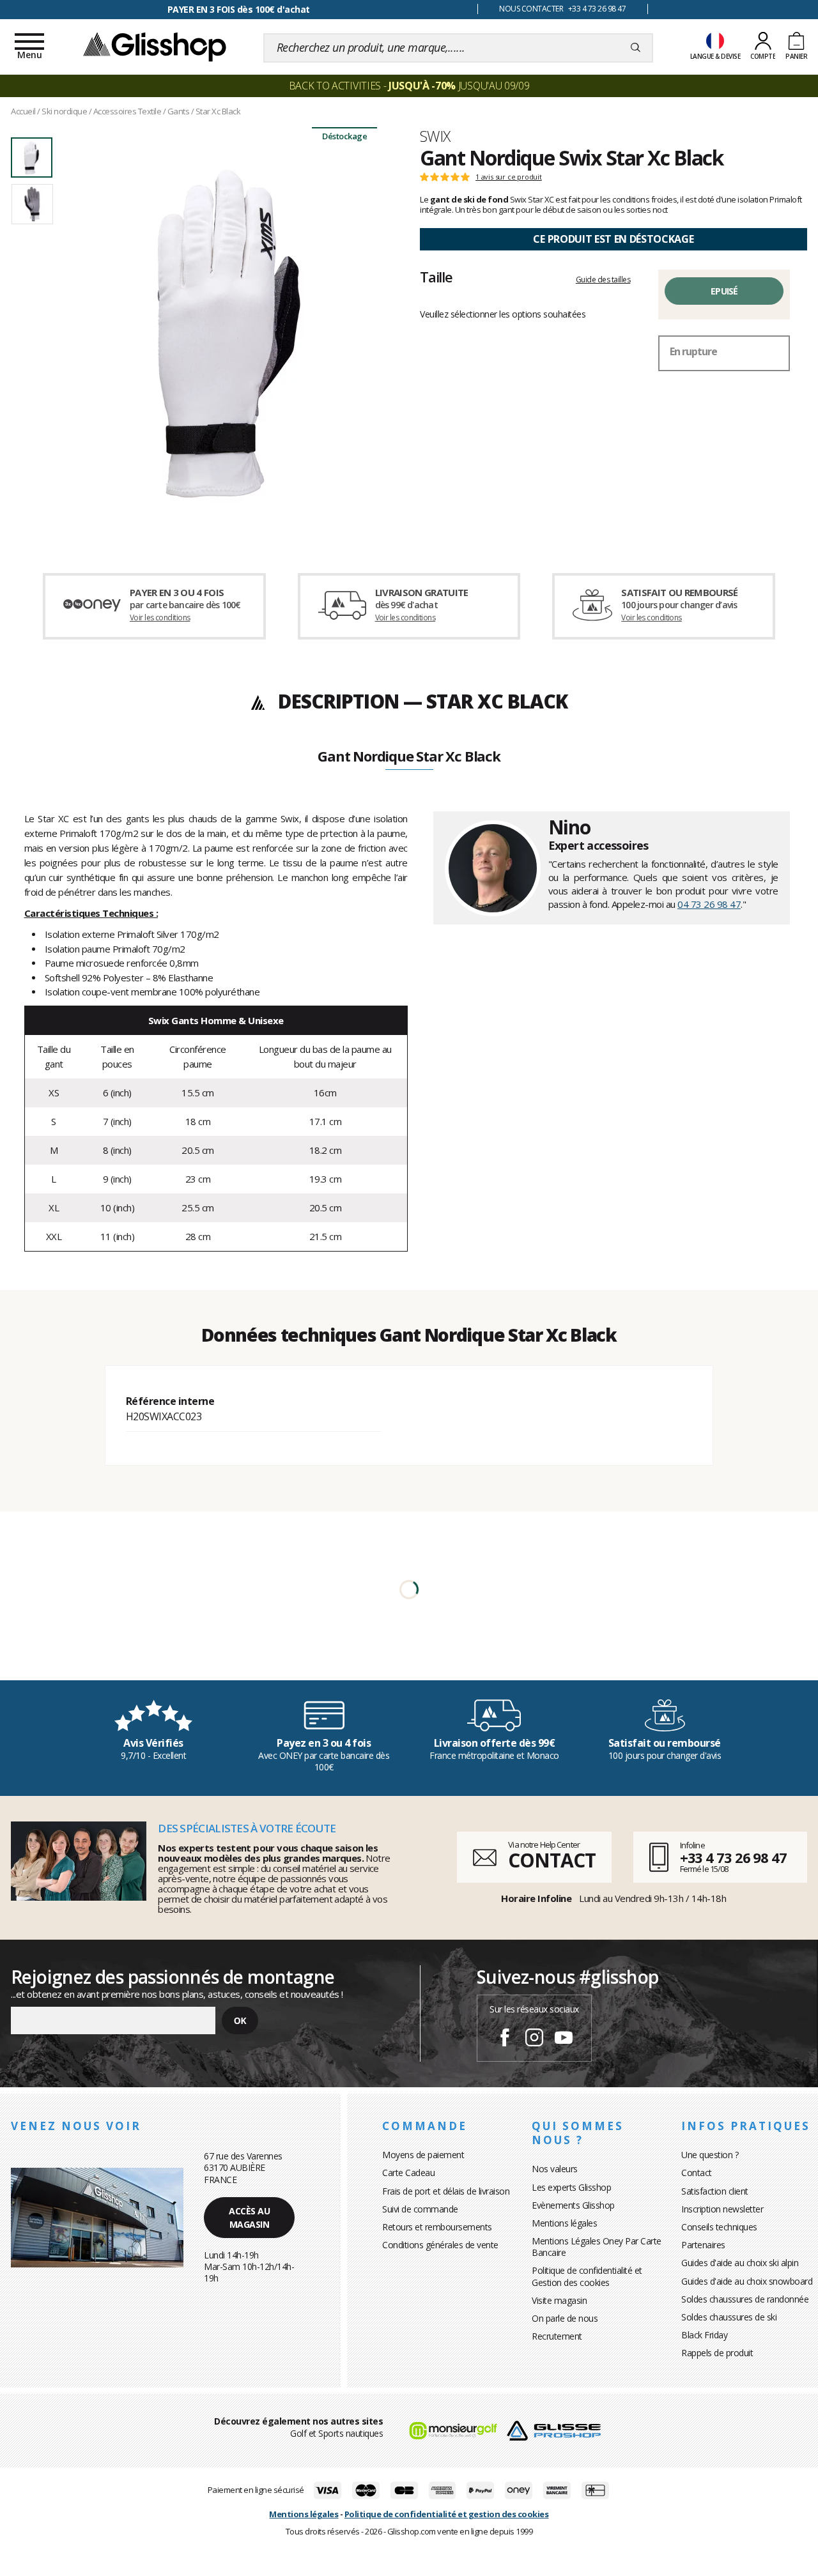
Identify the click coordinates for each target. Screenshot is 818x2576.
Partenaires (703, 2245)
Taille (436, 277)
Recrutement (557, 2336)
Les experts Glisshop (571, 2187)
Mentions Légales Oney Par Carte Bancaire (597, 2247)
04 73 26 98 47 (709, 904)
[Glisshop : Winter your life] (155, 46)
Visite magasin (559, 2300)
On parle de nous (565, 2318)
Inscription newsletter (722, 2209)
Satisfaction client (715, 2191)
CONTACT (552, 1860)
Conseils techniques (719, 2227)
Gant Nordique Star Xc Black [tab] (409, 757)
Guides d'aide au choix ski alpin (740, 2263)
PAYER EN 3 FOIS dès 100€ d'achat (239, 9)
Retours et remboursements (437, 2227)
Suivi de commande (420, 2209)
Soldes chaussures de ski (729, 2317)
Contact (697, 2173)
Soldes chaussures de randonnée (745, 2299)
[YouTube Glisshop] (564, 2039)
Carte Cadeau (408, 2173)
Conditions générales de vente (440, 2245)
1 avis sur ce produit (509, 177)
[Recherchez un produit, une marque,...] (636, 48)
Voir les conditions (160, 617)
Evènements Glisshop (573, 2205)
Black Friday (704, 2335)
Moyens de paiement (423, 2155)
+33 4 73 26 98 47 (733, 1857)
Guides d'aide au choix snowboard (747, 2281)
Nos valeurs (555, 2169)
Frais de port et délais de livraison (446, 2191)
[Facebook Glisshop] (505, 2039)
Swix (435, 136)
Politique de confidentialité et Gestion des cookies (587, 2276)
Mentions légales (564, 2223)
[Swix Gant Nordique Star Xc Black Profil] (229, 333)
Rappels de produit (717, 2353)
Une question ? (710, 2155)
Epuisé (724, 291)
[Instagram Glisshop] (534, 2039)
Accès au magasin (249, 2218)
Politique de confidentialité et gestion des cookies (447, 2514)
